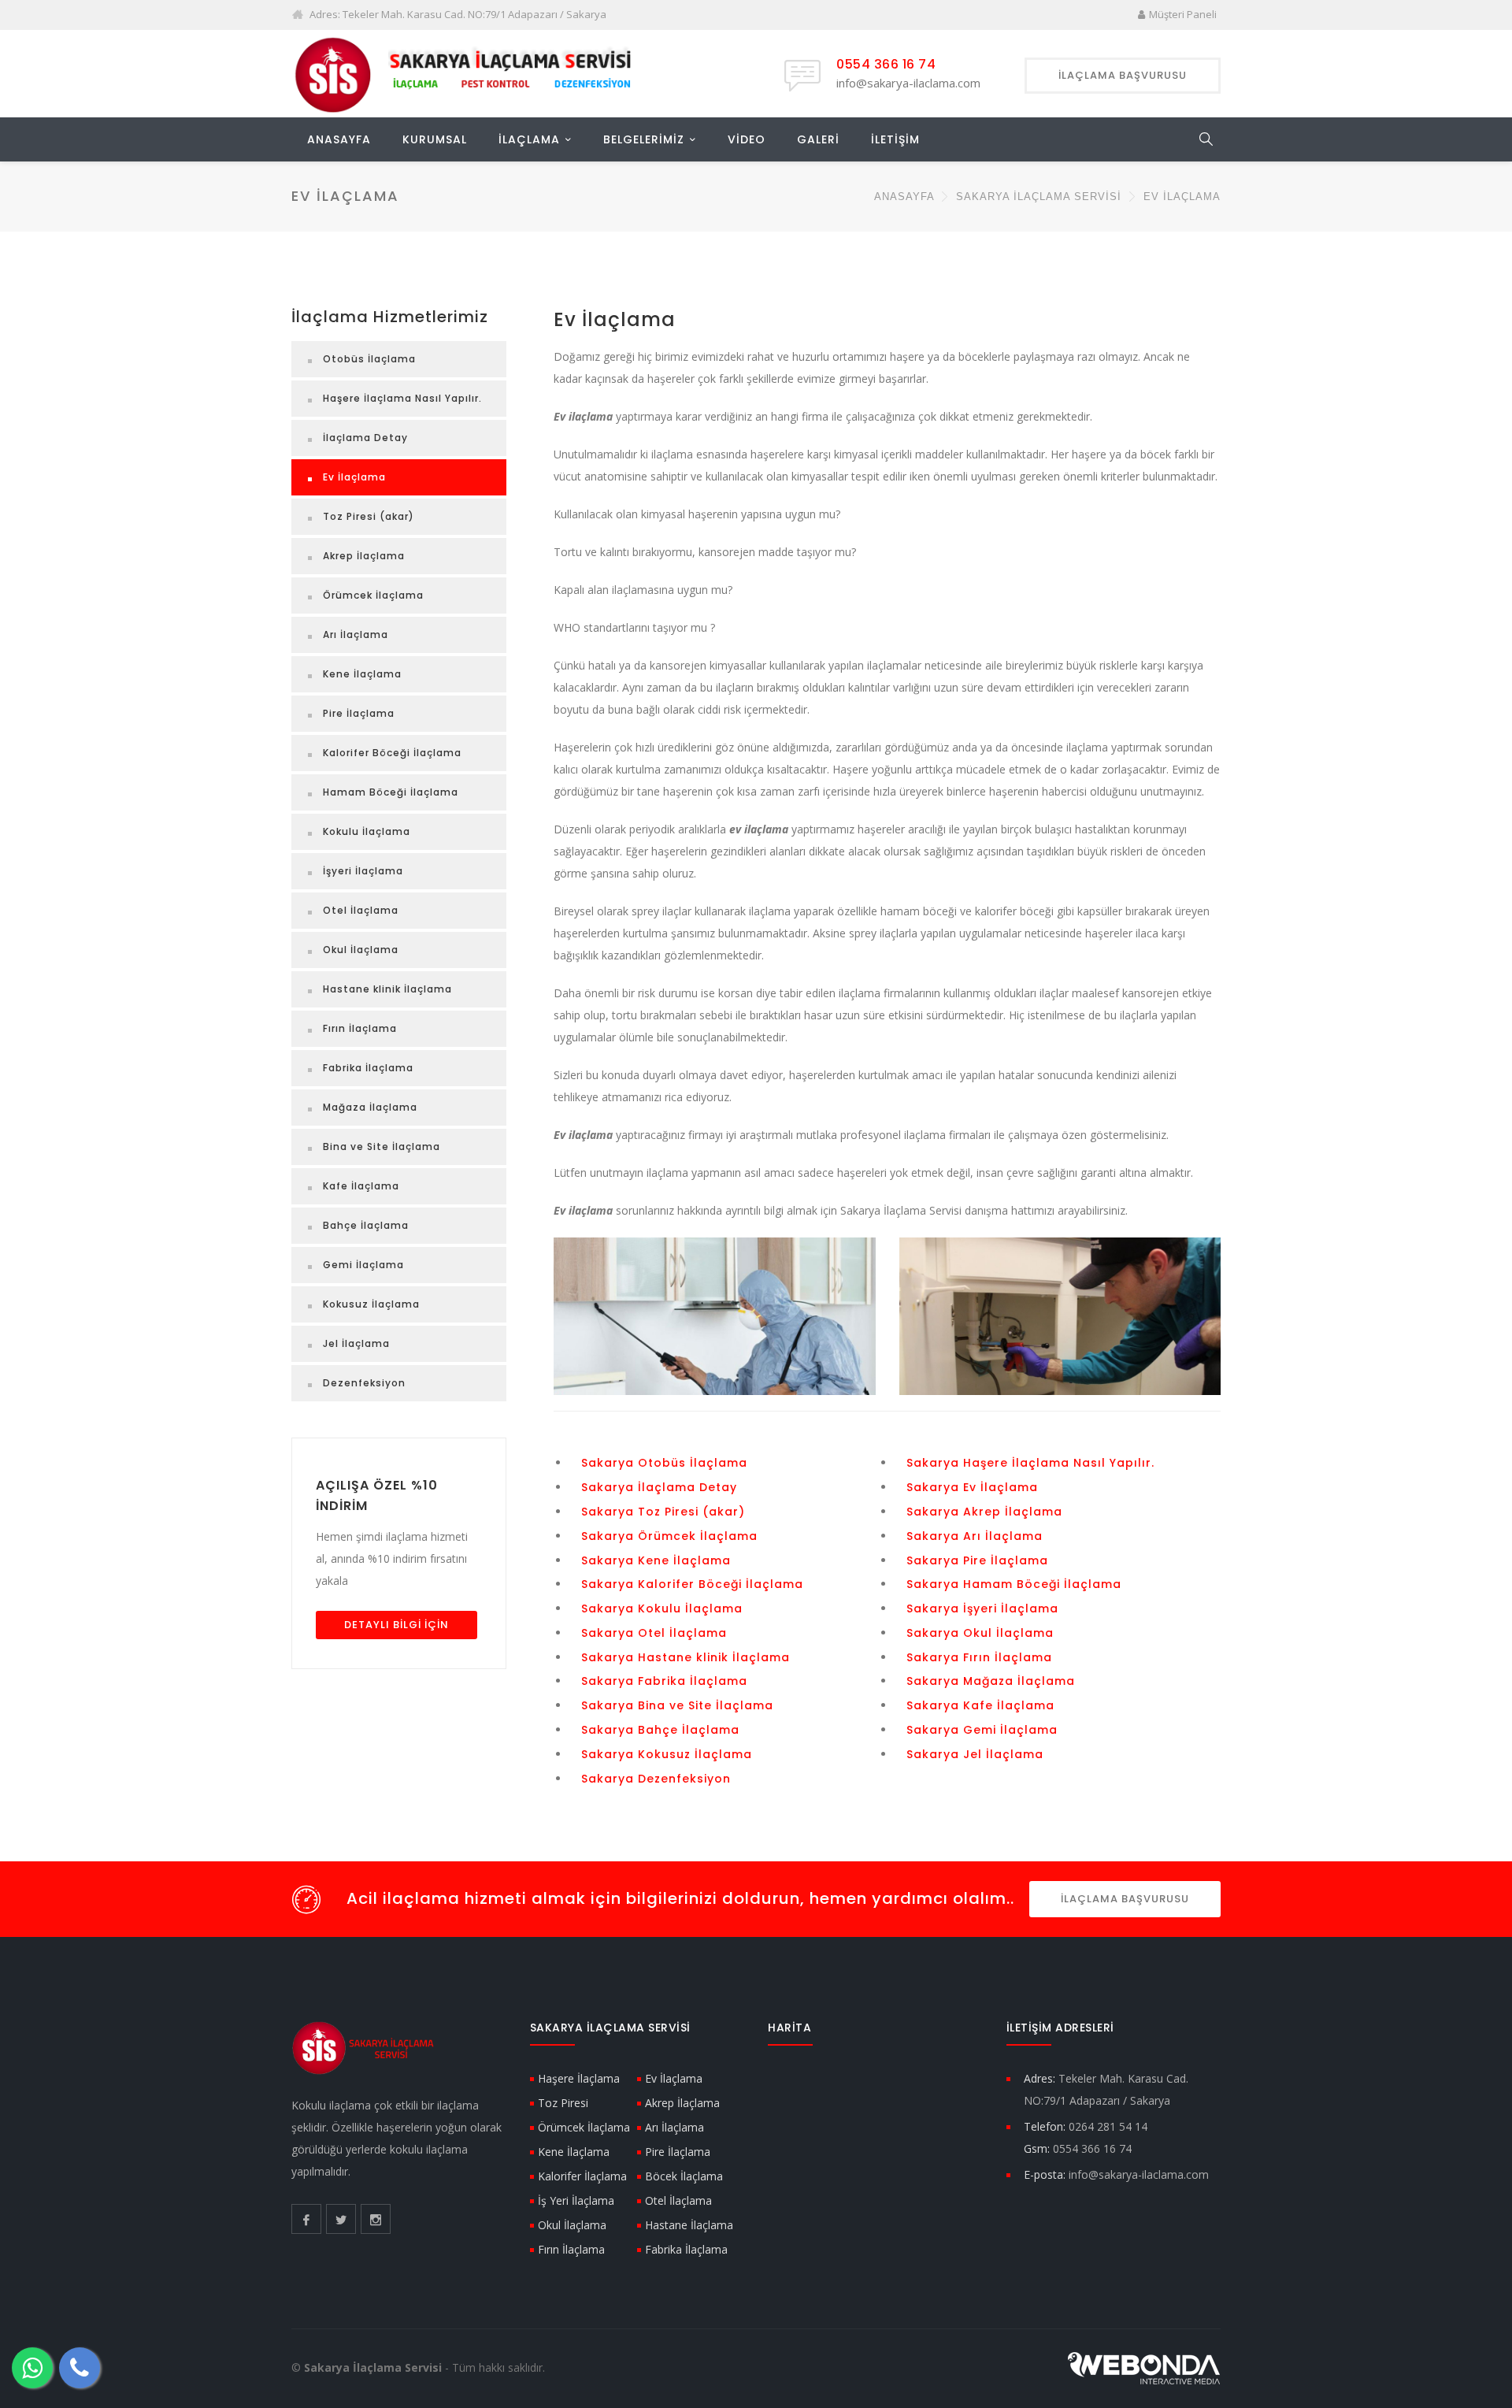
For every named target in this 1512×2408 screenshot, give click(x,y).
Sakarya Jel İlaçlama (975, 1754)
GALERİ (818, 139)
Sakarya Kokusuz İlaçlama (667, 1754)
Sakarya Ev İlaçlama (972, 1487)
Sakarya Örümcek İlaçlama (669, 1536)
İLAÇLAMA (529, 139)
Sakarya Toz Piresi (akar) (663, 1512)
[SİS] (470, 73)
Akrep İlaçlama (364, 556)
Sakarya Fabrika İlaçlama (664, 1681)
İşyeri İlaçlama (363, 871)
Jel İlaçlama (356, 1343)
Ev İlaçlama (354, 477)
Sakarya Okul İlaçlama (980, 1633)
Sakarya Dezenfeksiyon (656, 1779)
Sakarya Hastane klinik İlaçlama (686, 1657)
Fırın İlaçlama (360, 1028)
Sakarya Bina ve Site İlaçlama (677, 1705)
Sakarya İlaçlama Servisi (1039, 197)
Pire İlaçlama (359, 713)
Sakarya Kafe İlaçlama (980, 1705)
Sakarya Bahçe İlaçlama (660, 1730)
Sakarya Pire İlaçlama (977, 1560)
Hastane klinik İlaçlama (387, 989)
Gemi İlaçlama (363, 1265)
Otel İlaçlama (361, 910)
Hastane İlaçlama (689, 2225)
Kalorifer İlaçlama (582, 2176)
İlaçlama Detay (365, 438)
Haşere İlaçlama (579, 2078)
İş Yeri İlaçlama (576, 2200)
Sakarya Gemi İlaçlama (982, 1730)
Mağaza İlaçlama (370, 1107)
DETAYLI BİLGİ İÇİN (397, 1625)
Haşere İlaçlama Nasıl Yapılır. (402, 398)
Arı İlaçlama (356, 634)
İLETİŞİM (895, 139)
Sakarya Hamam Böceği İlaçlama (1014, 1584)
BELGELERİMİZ (644, 139)
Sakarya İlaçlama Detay (659, 1487)
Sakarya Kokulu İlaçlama (662, 1608)
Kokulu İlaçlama (367, 831)
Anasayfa (904, 197)
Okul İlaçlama (361, 950)
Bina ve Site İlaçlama (382, 1146)
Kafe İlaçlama (361, 1186)
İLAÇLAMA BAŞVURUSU (1125, 1899)
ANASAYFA (339, 139)
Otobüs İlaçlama (369, 359)
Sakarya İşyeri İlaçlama (982, 1608)
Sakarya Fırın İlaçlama (979, 1657)
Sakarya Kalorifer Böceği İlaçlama (692, 1584)
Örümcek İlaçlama (373, 595)
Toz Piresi (563, 2103)
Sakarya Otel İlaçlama (654, 1633)
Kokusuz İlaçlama (371, 1304)
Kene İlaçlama (362, 674)
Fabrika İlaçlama (368, 1068)
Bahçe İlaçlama (366, 1225)
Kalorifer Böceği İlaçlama (392, 753)
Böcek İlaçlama (684, 2176)
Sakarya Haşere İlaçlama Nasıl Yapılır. (1030, 1463)
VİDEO (747, 139)
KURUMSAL (435, 139)
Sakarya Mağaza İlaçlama (991, 1681)
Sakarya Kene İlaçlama (656, 1560)
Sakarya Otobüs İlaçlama (664, 1463)
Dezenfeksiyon (364, 1383)
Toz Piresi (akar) (369, 516)
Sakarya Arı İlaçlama (975, 1536)
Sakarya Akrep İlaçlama (984, 1512)
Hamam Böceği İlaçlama (391, 792)
